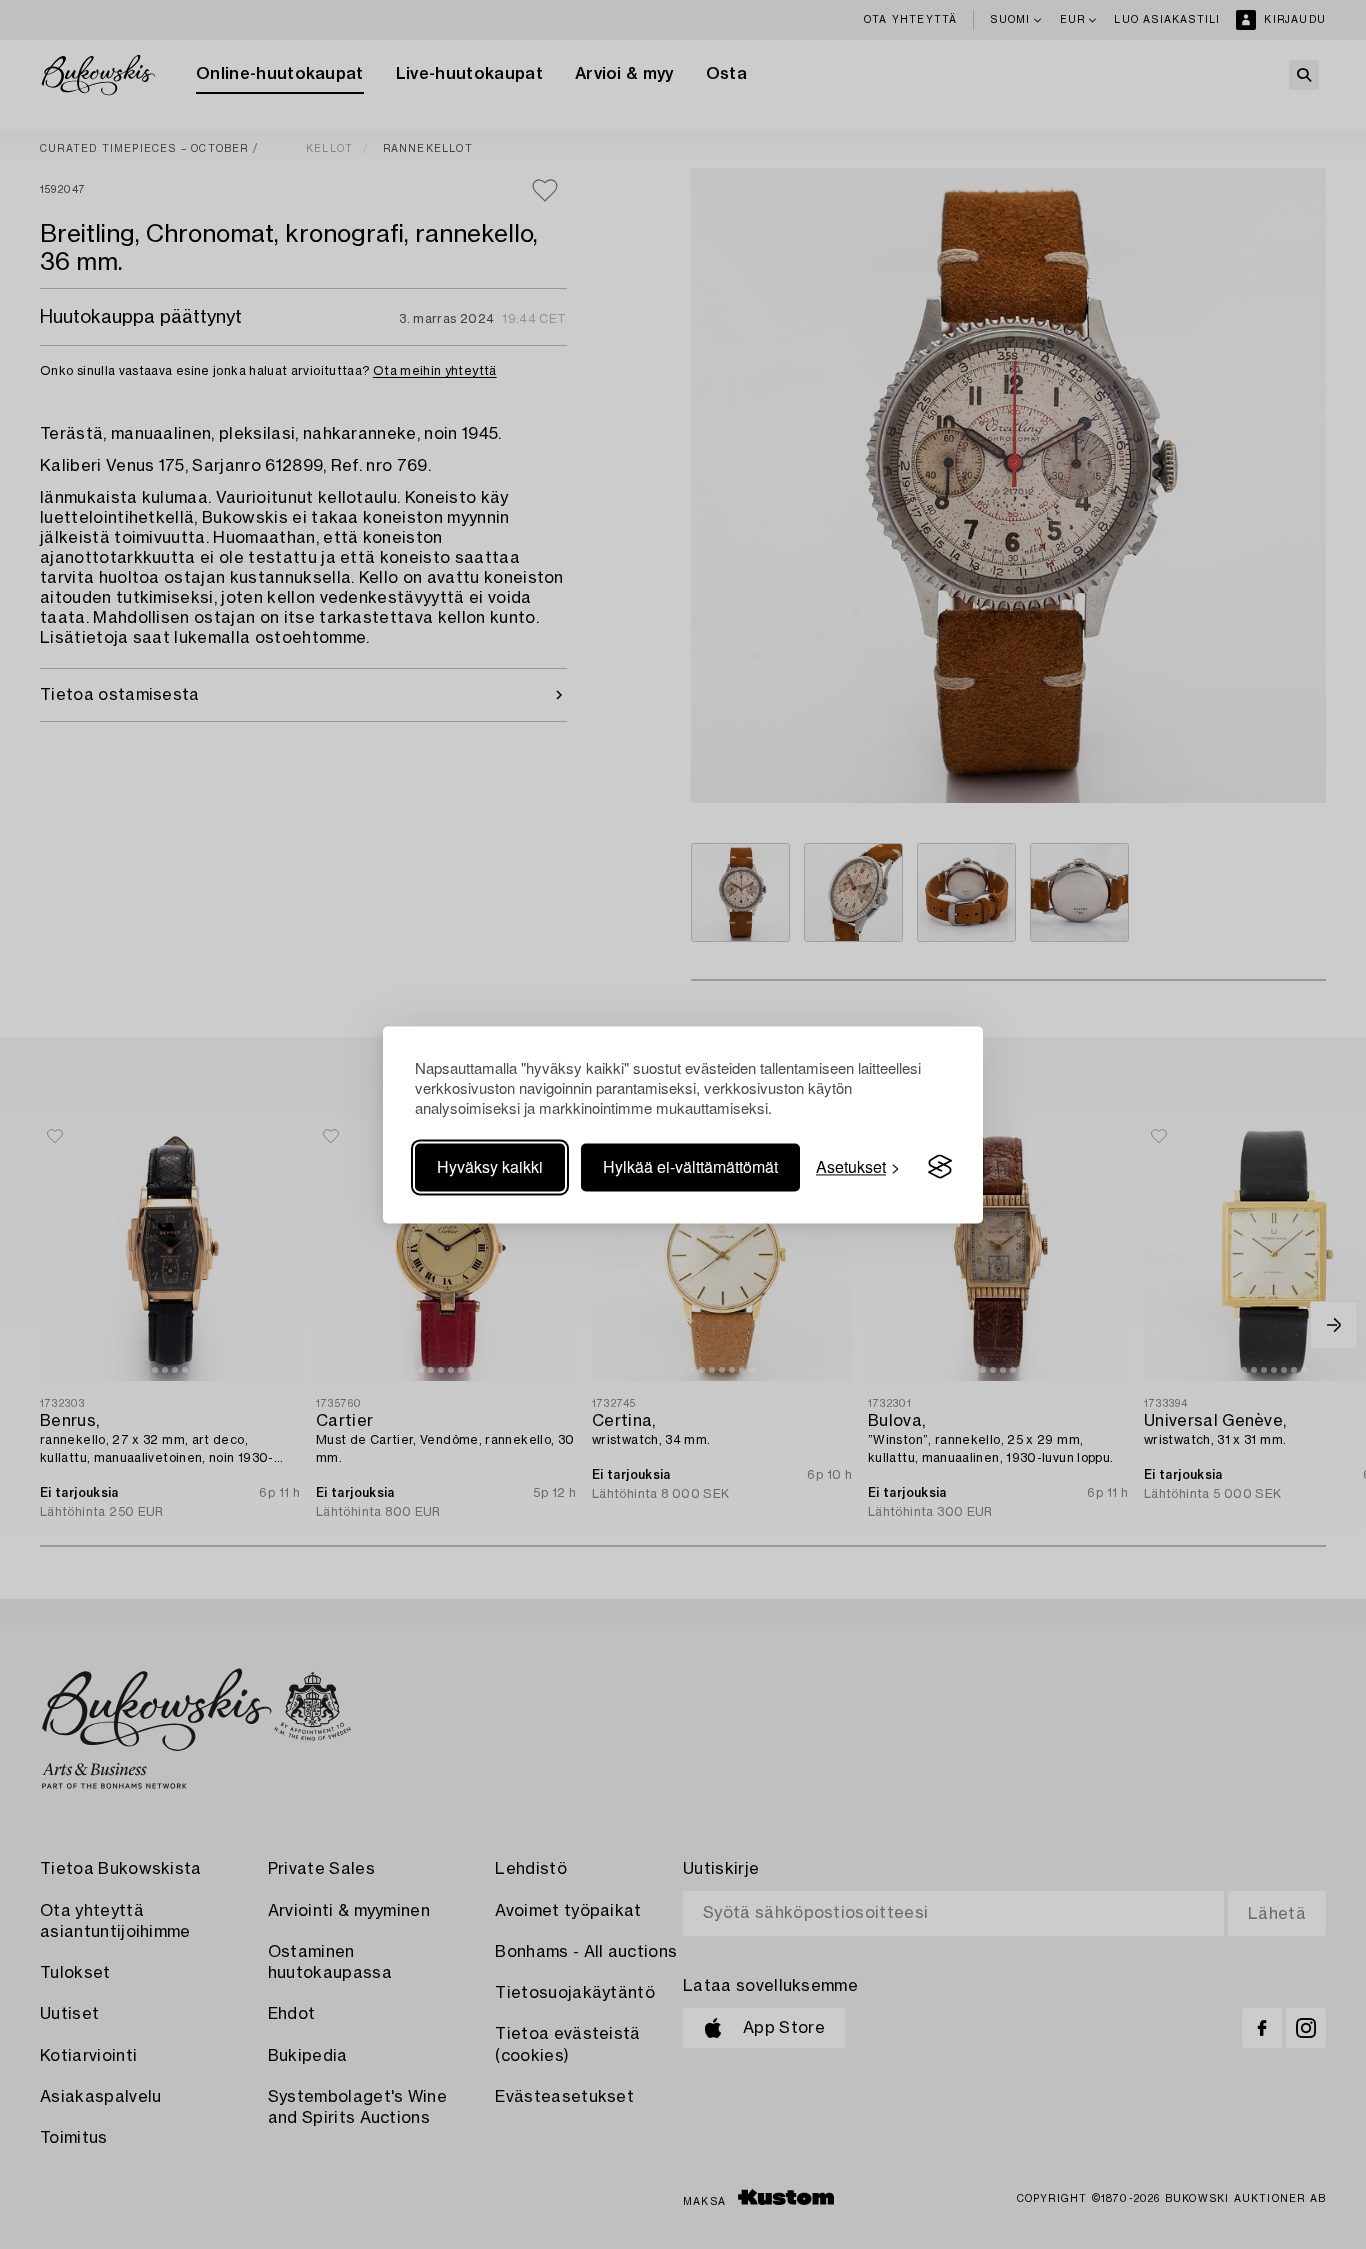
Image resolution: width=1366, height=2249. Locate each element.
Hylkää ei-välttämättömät (690, 1166)
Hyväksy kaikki (490, 1166)
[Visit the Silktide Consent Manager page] (940, 1167)
